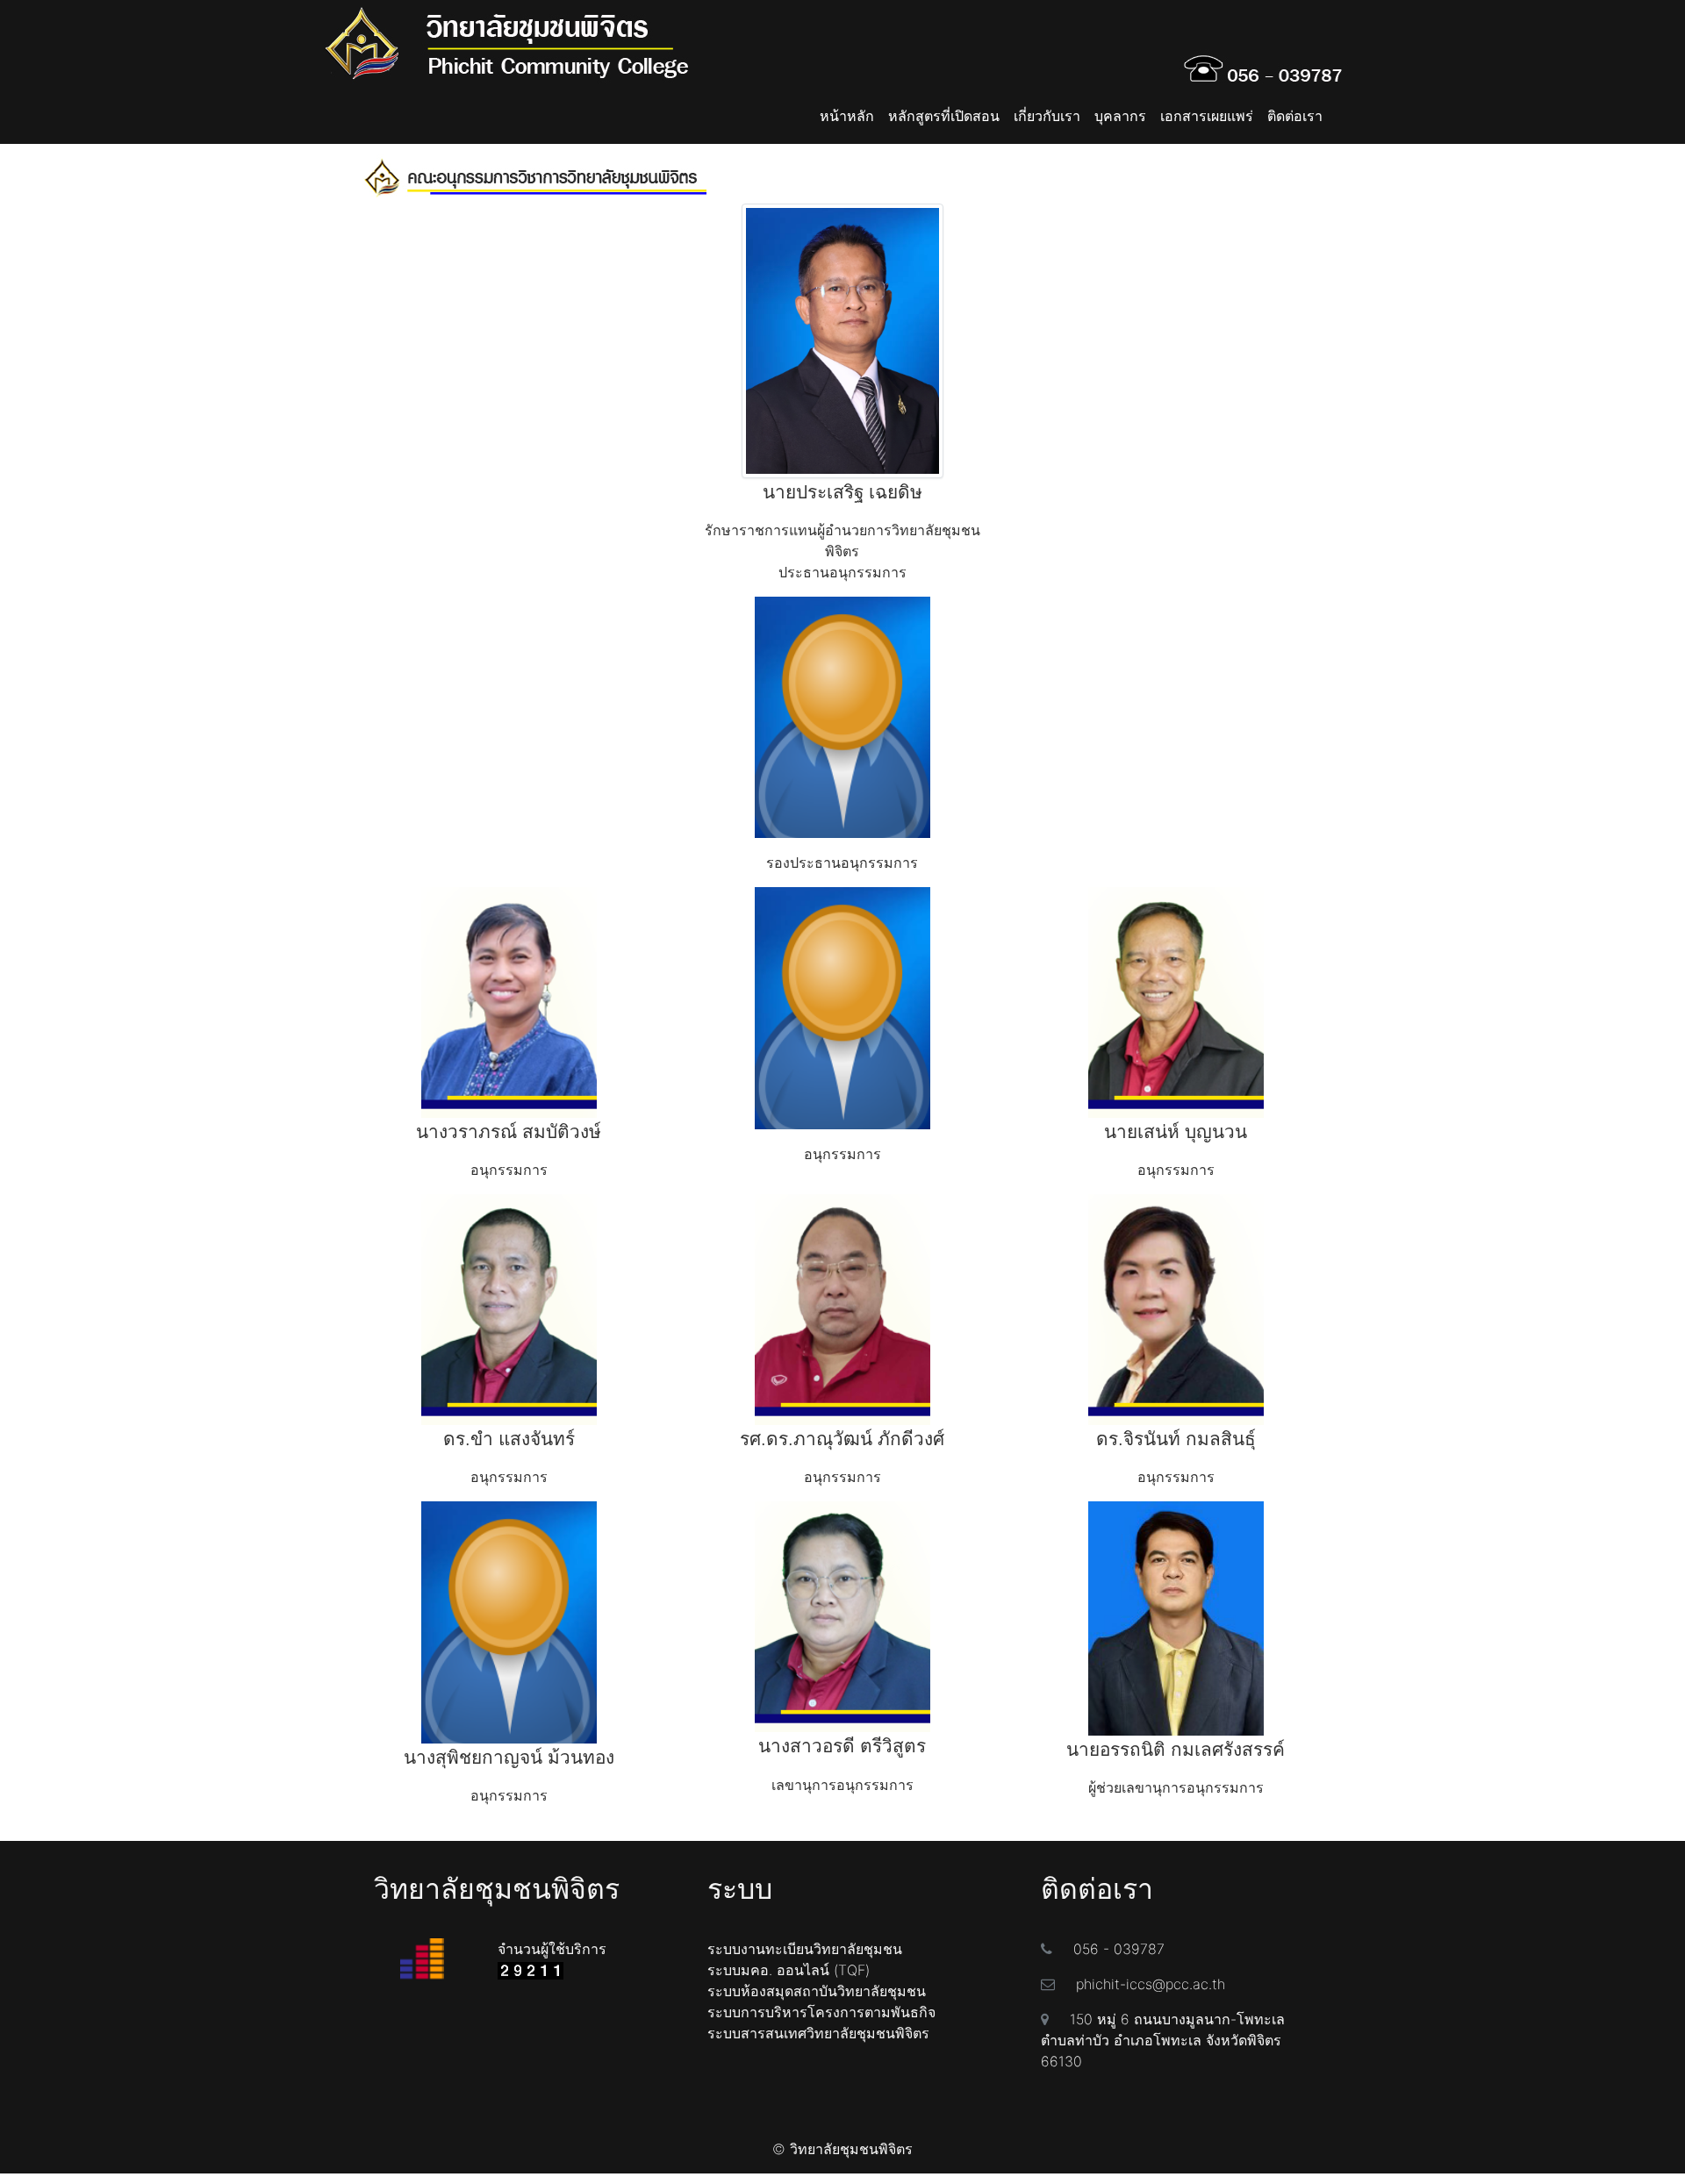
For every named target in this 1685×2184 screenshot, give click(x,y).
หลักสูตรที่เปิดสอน (944, 116)
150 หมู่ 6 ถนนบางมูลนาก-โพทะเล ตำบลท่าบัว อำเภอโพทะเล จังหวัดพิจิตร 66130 (1163, 2040)
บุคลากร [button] (1120, 116)
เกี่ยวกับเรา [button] (1047, 116)
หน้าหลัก (847, 116)
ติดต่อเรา (1295, 116)
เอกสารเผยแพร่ (1207, 116)
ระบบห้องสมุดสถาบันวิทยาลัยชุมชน (817, 1991)
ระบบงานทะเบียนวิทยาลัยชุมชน (805, 1949)
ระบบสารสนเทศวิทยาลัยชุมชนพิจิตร (818, 2033)
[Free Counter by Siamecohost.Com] (531, 1970)
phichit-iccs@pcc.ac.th (1151, 1984)
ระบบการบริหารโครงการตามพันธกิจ (821, 2012)
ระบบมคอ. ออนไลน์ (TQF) (789, 1970)
